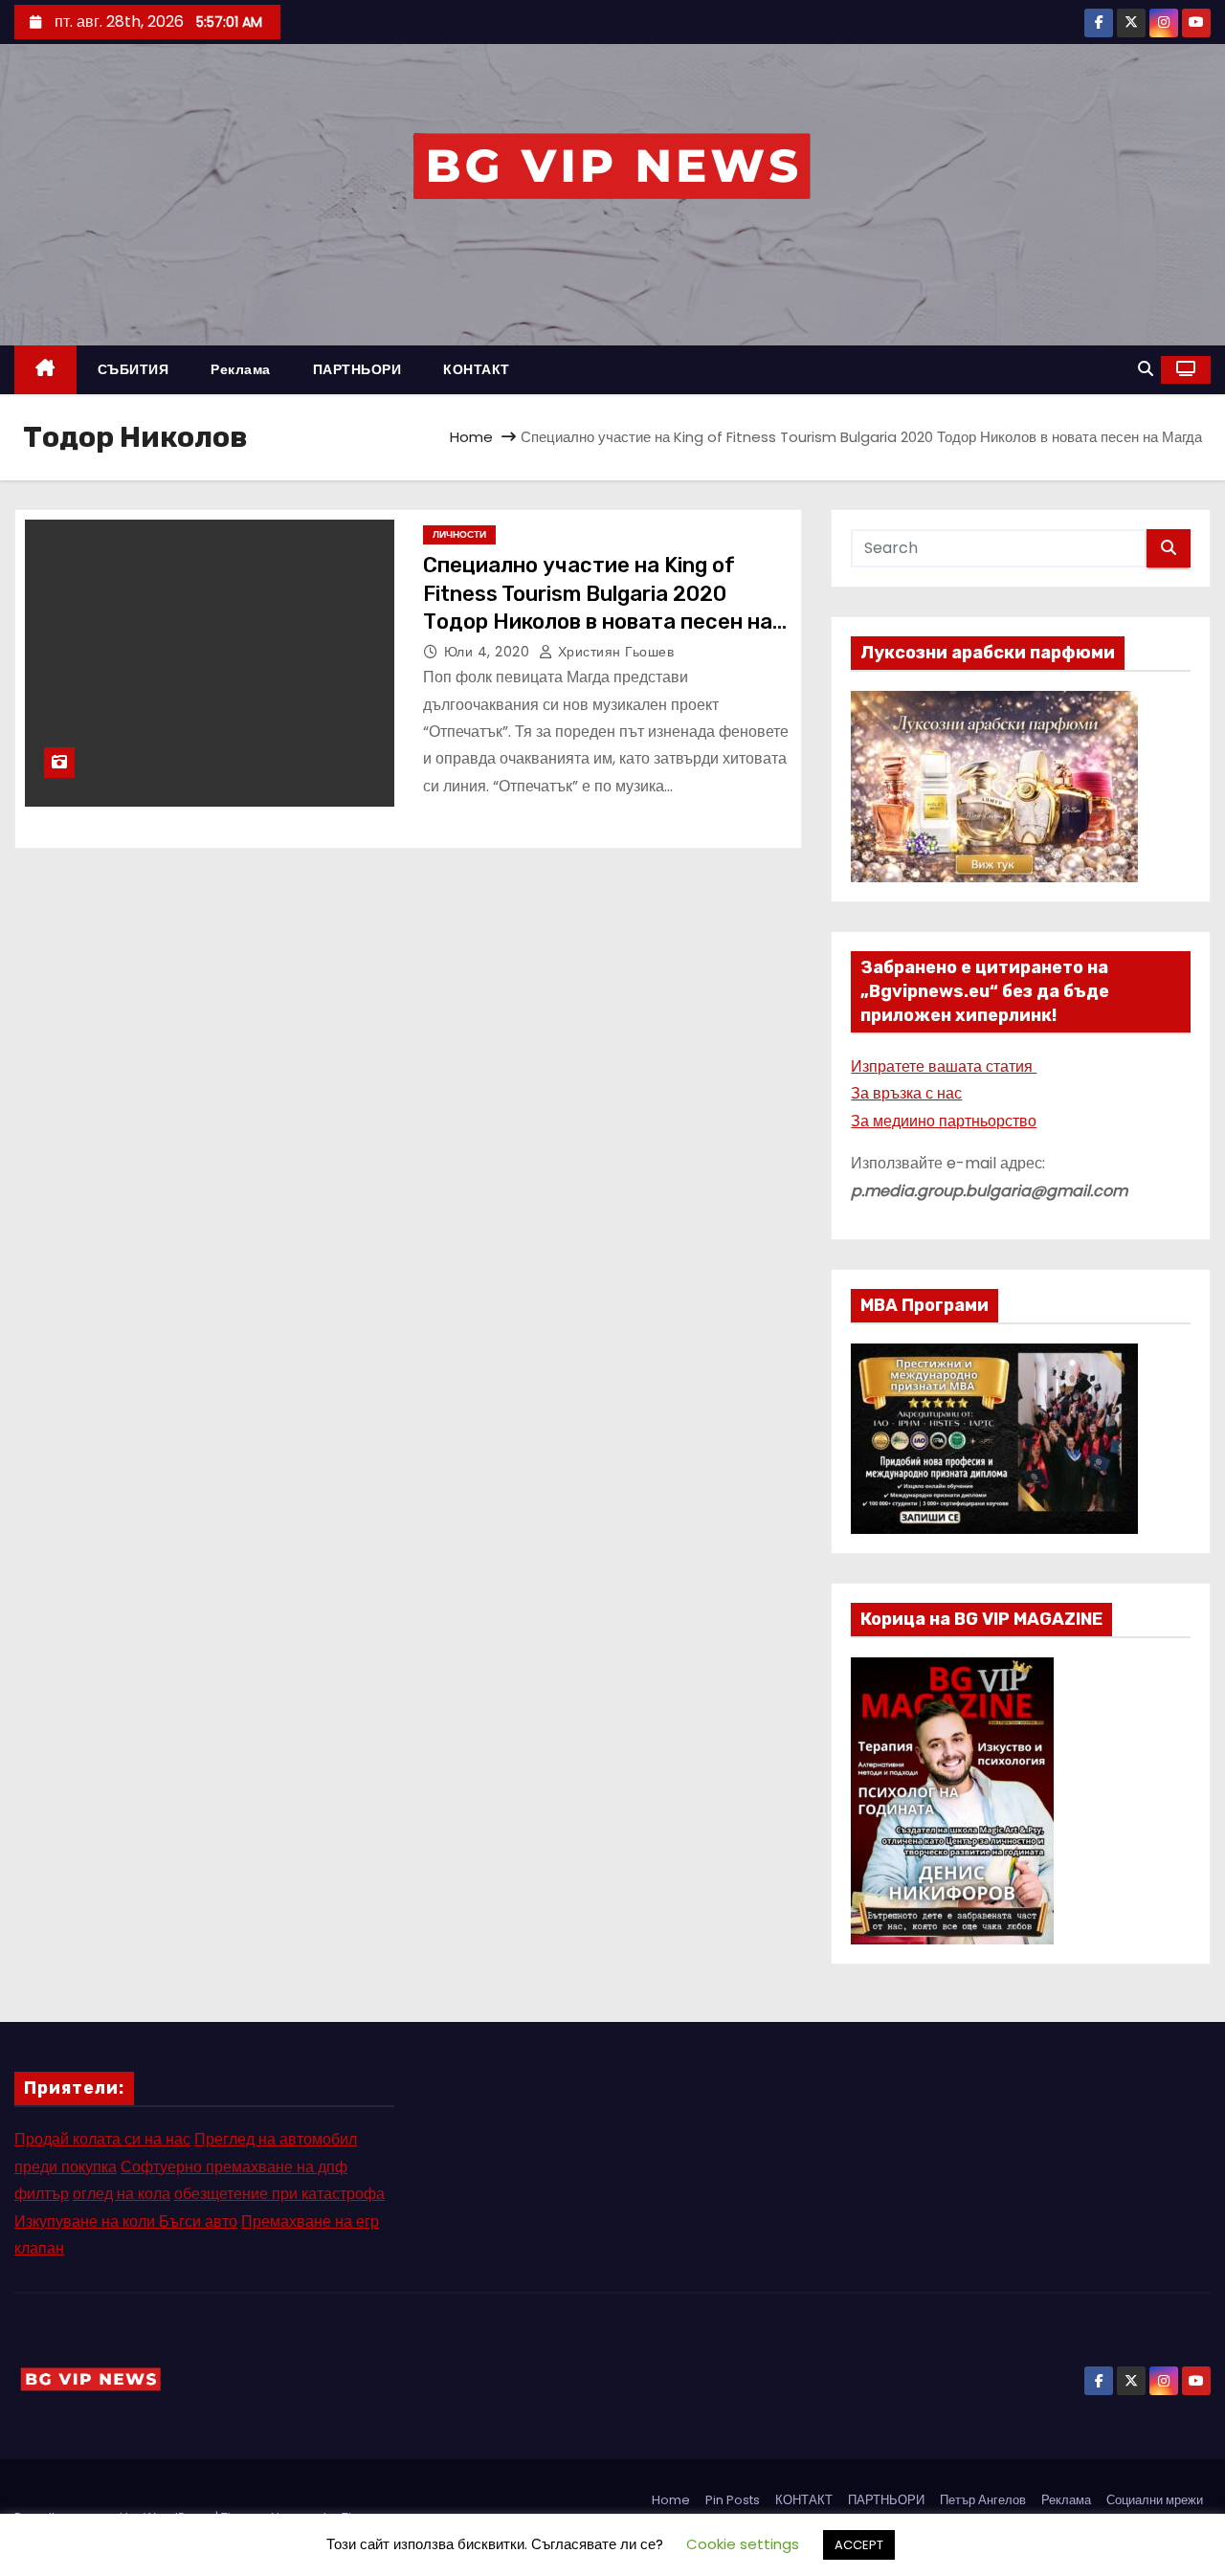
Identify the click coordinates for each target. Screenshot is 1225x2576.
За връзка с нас (906, 1093)
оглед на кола (122, 2194)
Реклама (241, 369)
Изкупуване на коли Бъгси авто (126, 2221)
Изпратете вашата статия (944, 1066)
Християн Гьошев (613, 652)
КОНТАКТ (477, 369)
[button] (1146, 369)
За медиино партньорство (944, 1121)
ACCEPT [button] (859, 2545)
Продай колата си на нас (102, 2139)
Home (471, 437)
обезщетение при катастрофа (279, 2194)
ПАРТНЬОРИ (357, 369)
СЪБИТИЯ (134, 369)
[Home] (45, 370)
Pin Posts (733, 2500)
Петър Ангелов (983, 2500)
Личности (459, 534)
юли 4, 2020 (489, 652)
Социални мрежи (1155, 2500)
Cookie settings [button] (743, 2544)
